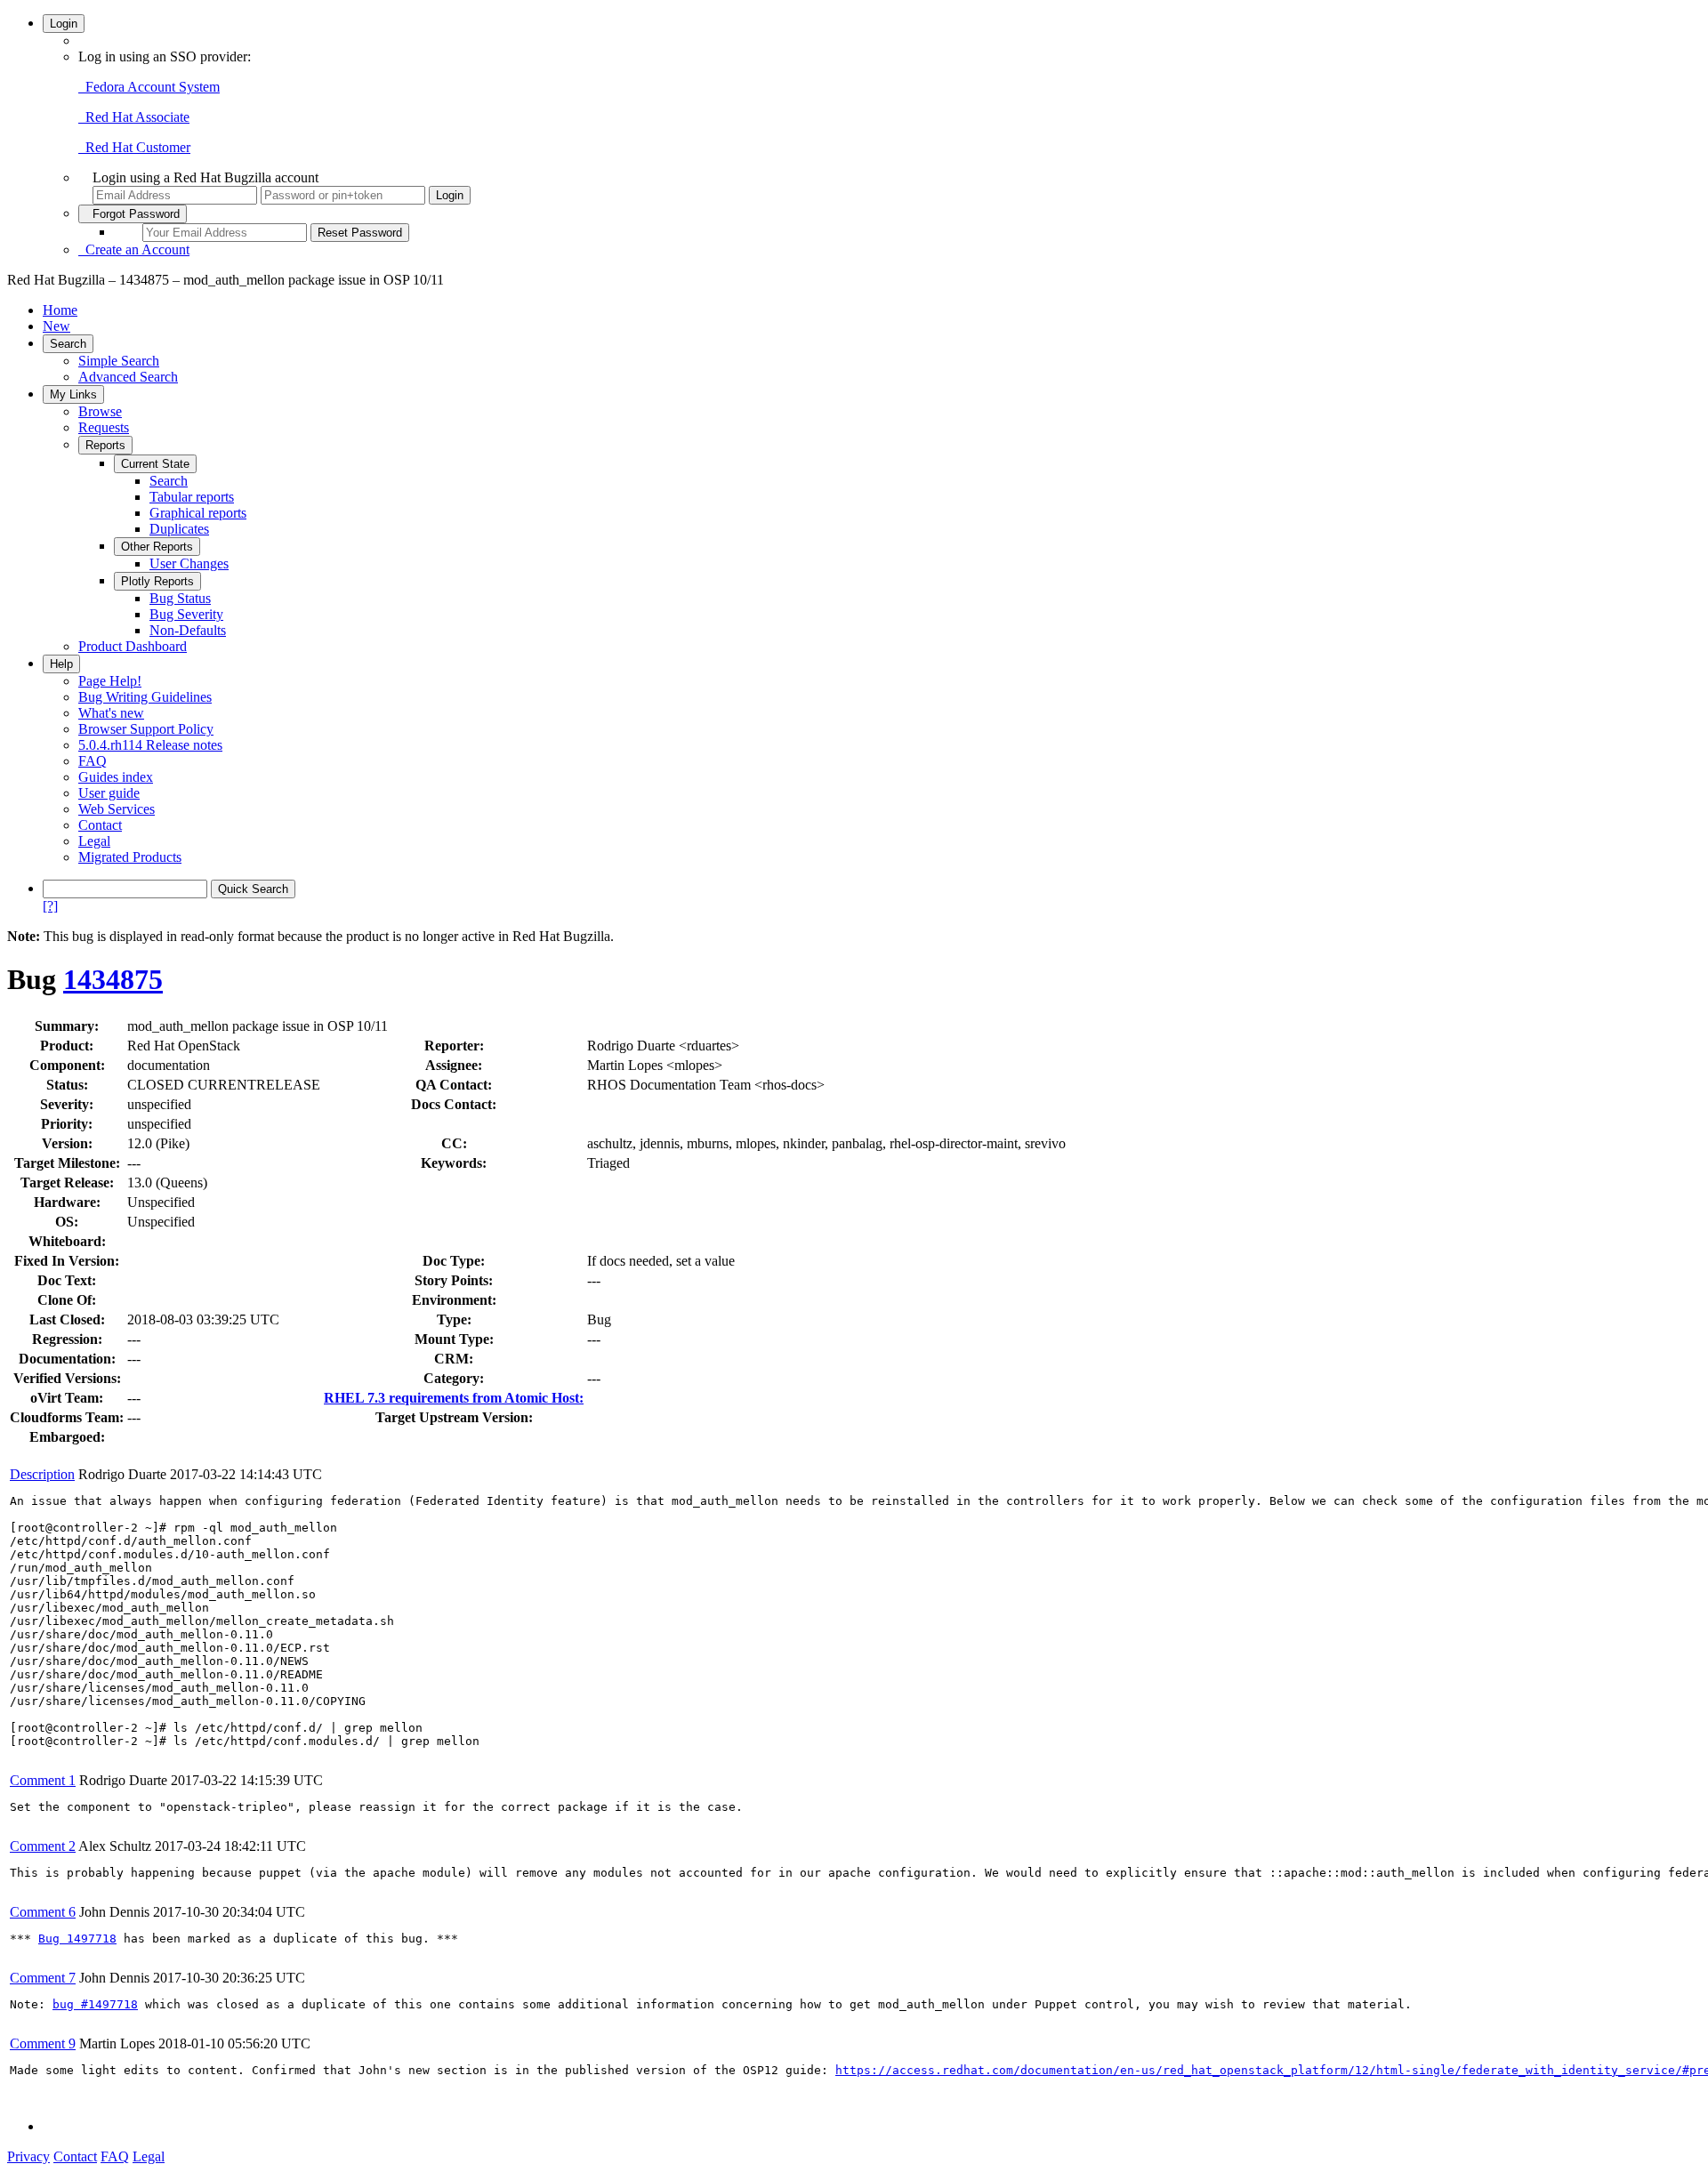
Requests (104, 427)
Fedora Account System (149, 87)
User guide (109, 793)
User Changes (189, 563)
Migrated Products (130, 857)
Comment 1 (43, 1780)
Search (68, 344)
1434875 (113, 979)
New (56, 326)
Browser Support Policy (146, 729)
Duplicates (179, 529)
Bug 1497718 (77, 1939)
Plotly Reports (157, 581)
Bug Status (180, 598)
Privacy (28, 2156)
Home (60, 310)
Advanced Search (128, 377)
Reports (105, 445)
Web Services (117, 809)
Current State (155, 464)
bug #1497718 (95, 2004)
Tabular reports (192, 497)
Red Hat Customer (134, 147)
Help (61, 664)
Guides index (116, 777)
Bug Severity (186, 614)
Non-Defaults (188, 630)
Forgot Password (133, 214)
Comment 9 (43, 2043)
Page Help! (110, 681)
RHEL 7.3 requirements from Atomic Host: (454, 1398)
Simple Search (119, 361)
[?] (50, 906)
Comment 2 (43, 1846)
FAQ (93, 761)
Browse (100, 411)
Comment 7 (43, 1978)
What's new (111, 713)
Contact (100, 825)
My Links (73, 394)
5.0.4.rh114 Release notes (150, 745)
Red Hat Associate (134, 117)
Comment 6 (43, 1912)
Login (64, 24)
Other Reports (157, 547)
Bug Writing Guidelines (145, 697)
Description (42, 1474)
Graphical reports (198, 513)
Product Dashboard (133, 646)
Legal (94, 841)
